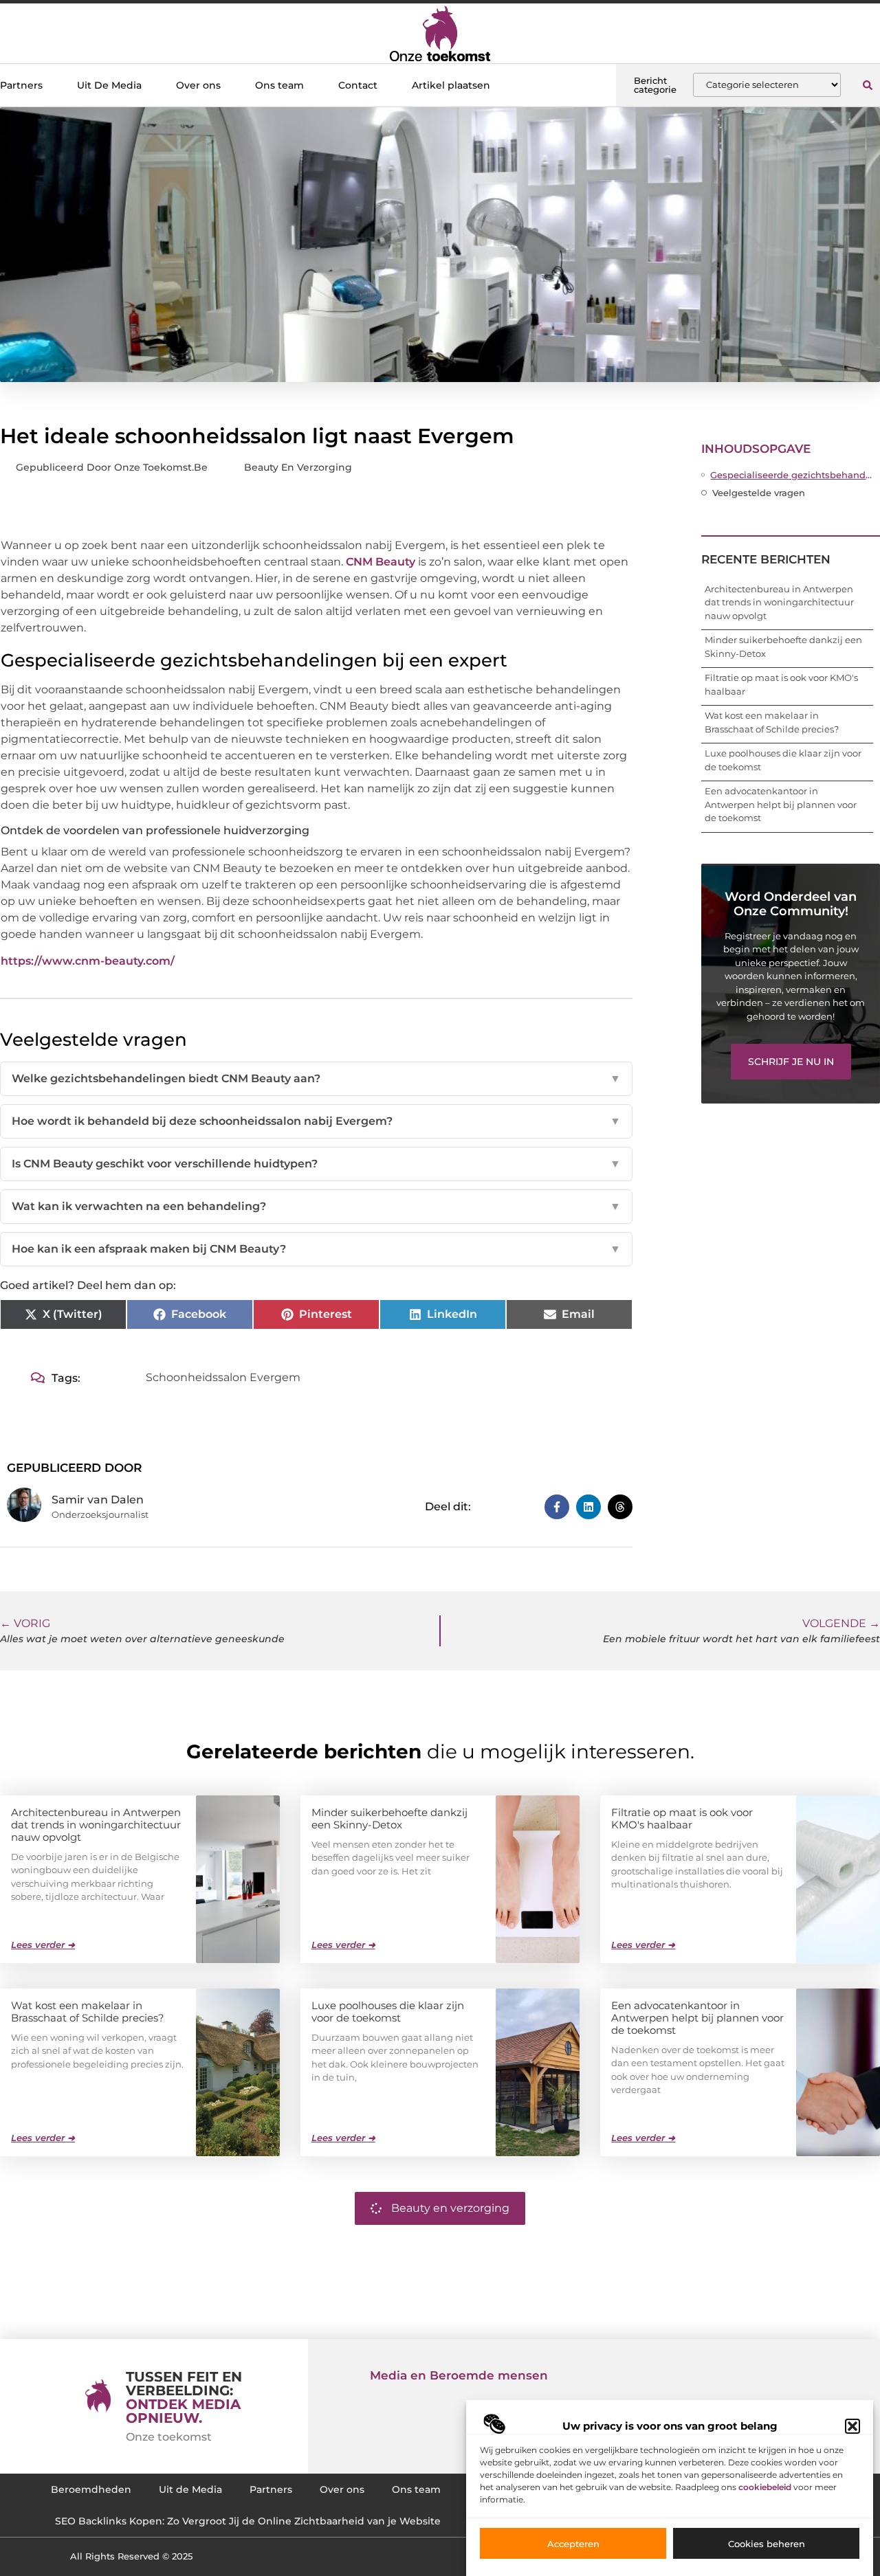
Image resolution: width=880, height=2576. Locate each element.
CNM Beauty (381, 562)
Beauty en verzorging (298, 467)
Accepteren (573, 2544)
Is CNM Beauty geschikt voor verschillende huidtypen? (316, 1164)
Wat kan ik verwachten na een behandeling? (316, 1206)
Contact (358, 85)
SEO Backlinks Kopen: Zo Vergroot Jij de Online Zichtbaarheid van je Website (248, 2521)
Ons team (279, 85)
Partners (21, 85)
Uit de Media (190, 2489)
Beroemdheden (91, 2489)
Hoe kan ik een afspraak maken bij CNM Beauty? (316, 1249)
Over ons (198, 85)
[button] (852, 2426)
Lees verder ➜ (43, 1945)
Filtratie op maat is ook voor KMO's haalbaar (682, 1818)
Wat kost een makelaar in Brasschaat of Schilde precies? (88, 2012)
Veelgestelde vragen (759, 493)
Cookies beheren (767, 2544)
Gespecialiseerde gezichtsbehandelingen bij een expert (792, 475)
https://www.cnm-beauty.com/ (88, 961)
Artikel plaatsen (451, 85)
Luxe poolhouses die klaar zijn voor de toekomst (388, 2012)
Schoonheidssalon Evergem (223, 1377)
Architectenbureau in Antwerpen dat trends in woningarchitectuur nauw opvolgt (779, 602)
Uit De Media (109, 85)
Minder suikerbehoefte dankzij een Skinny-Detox (389, 1818)
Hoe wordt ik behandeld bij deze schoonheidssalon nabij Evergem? (316, 1121)
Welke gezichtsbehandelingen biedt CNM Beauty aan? (316, 1078)
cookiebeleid (765, 2487)
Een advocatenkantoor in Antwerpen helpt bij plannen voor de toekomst (781, 804)
